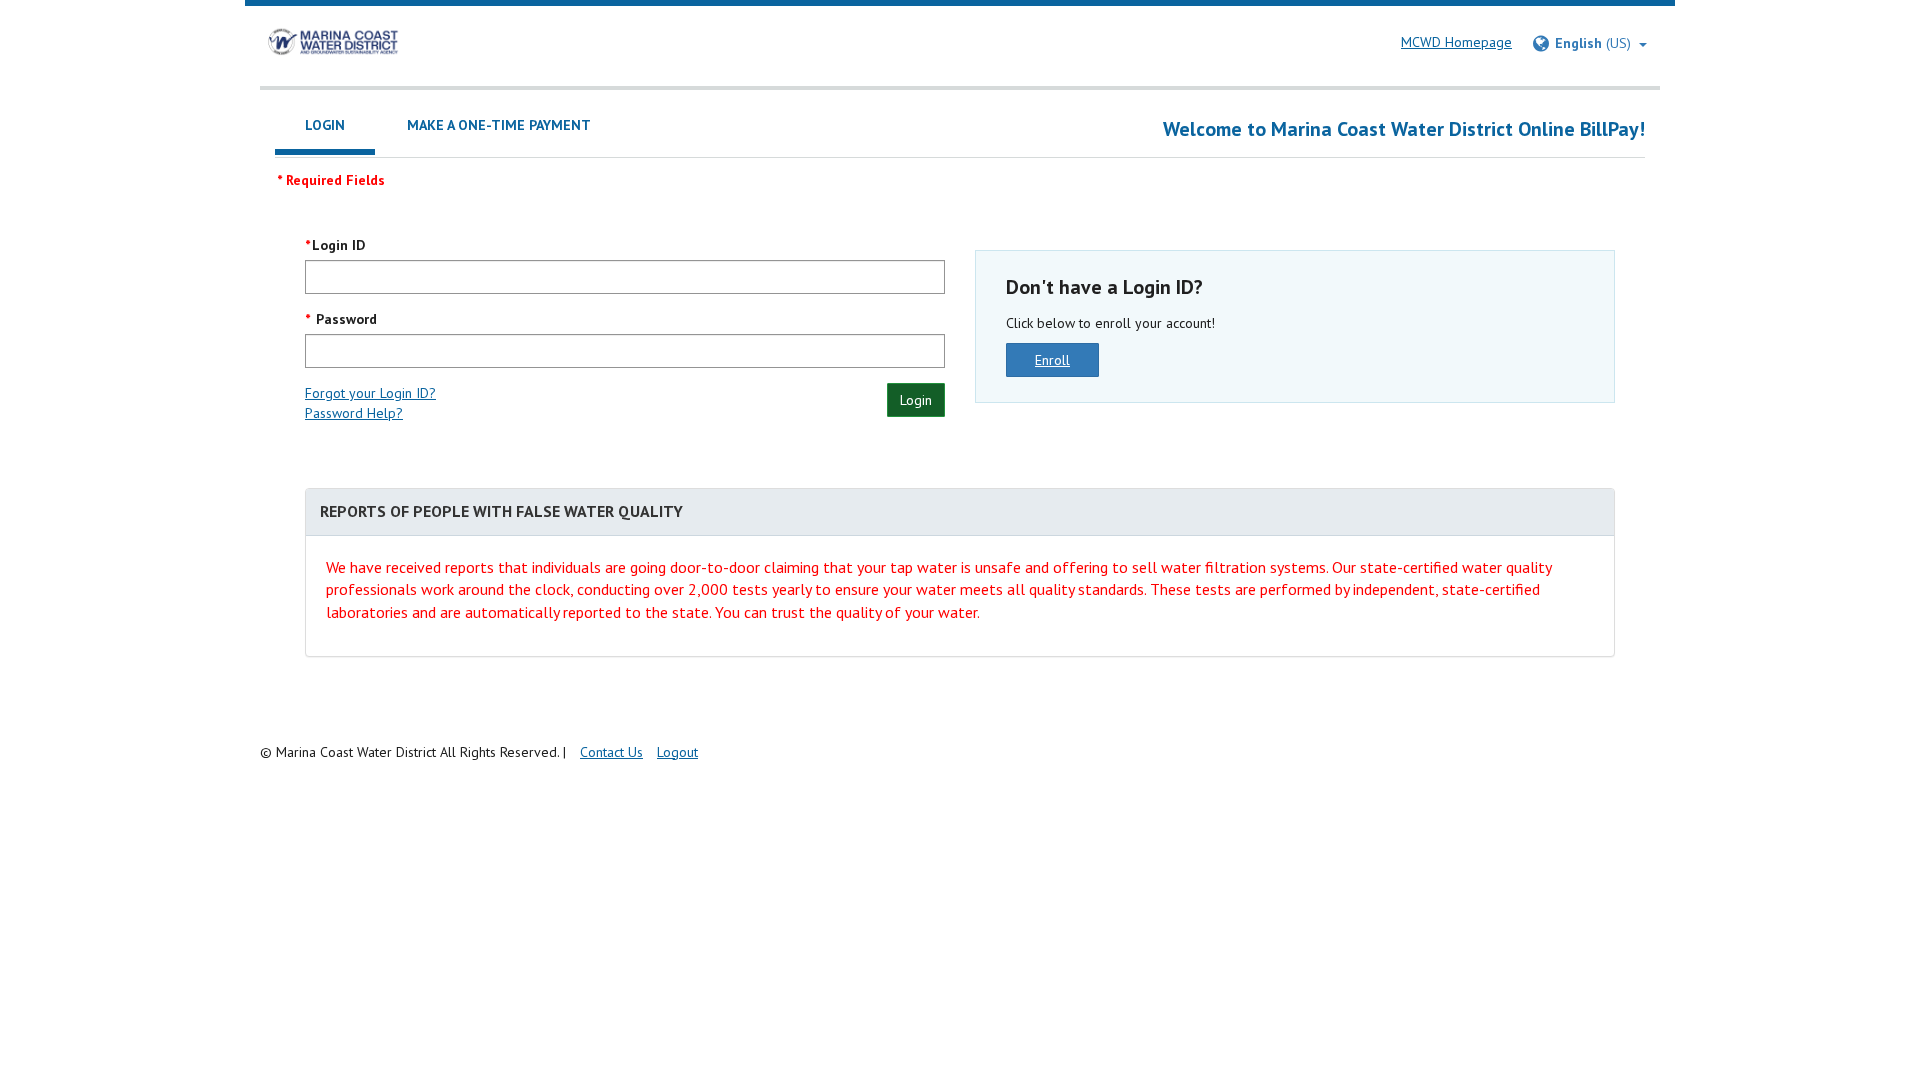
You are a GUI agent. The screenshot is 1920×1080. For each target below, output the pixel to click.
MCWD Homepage (1456, 42)
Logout (677, 752)
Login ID (338, 245)
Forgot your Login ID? (370, 393)
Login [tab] (325, 125)
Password (344, 319)
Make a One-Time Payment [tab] (499, 125)
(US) (1597, 43)
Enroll (1052, 360)
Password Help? (354, 413)
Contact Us (611, 752)
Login (916, 400)
